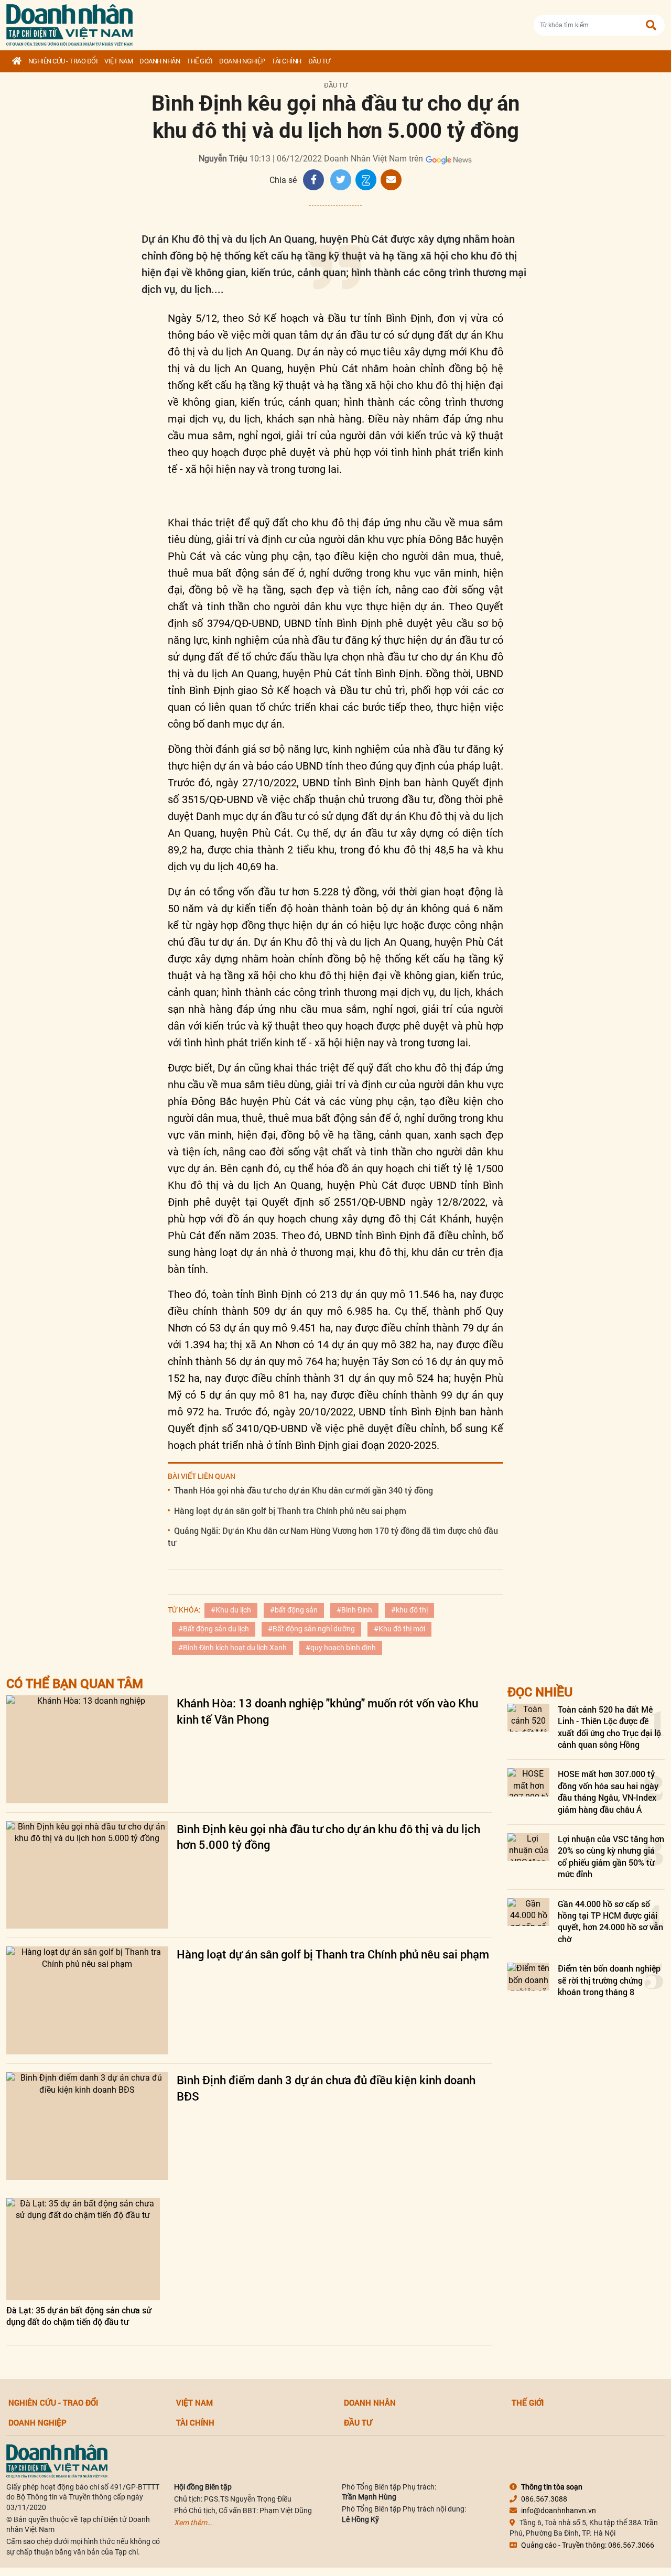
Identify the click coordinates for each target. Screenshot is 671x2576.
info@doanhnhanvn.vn (559, 2510)
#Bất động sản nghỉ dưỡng (311, 1629)
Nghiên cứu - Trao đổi (63, 61)
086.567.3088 (544, 2499)
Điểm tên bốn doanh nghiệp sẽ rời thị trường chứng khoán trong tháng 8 (609, 1980)
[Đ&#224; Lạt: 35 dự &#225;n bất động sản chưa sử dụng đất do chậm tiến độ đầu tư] (83, 2249)
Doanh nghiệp (242, 61)
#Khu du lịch (231, 1610)
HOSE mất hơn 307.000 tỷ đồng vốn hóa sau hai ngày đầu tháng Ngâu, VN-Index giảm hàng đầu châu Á (608, 1791)
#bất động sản (294, 1610)
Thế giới (199, 61)
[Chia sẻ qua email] (391, 180)
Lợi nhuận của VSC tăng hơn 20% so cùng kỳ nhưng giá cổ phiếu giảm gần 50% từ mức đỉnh (611, 1856)
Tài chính (286, 61)
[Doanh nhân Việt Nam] (57, 2460)
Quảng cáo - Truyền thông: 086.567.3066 (588, 2545)
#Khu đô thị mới (399, 1629)
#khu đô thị (409, 1610)
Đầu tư (319, 61)
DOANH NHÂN (160, 61)
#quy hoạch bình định (341, 1648)
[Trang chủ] (17, 61)
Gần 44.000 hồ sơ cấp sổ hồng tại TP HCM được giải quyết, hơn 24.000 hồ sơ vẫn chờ (610, 1921)
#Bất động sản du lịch (214, 1629)
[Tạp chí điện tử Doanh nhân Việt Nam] (69, 23)
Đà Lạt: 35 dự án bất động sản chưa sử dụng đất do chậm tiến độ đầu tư (79, 2316)
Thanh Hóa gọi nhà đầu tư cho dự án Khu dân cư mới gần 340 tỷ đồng (304, 1490)
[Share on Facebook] (313, 180)
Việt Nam (118, 61)
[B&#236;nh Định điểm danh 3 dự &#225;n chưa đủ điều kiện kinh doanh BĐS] (87, 2126)
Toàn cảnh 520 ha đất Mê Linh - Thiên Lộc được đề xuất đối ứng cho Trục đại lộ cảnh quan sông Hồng (609, 1727)
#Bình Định (354, 1610)
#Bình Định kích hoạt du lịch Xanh (232, 1648)
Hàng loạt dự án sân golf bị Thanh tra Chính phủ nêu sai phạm (290, 1511)
